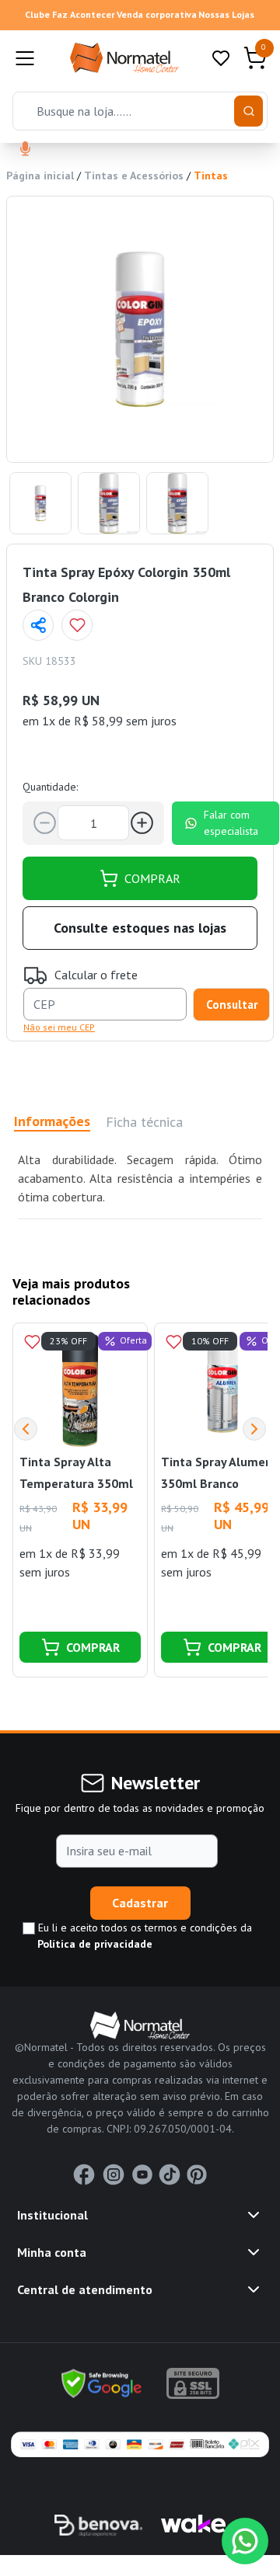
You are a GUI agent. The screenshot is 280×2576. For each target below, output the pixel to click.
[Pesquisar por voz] (25, 150)
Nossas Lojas (226, 14)
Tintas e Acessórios (134, 176)
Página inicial (40, 176)
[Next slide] (254, 1429)
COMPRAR (152, 878)
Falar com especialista (231, 823)
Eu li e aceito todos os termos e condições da (143, 1936)
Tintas (211, 176)
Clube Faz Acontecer (70, 14)
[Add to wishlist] (77, 625)
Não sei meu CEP (59, 1027)
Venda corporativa (157, 14)
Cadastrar (140, 1903)
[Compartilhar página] (38, 625)
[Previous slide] (26, 1429)
